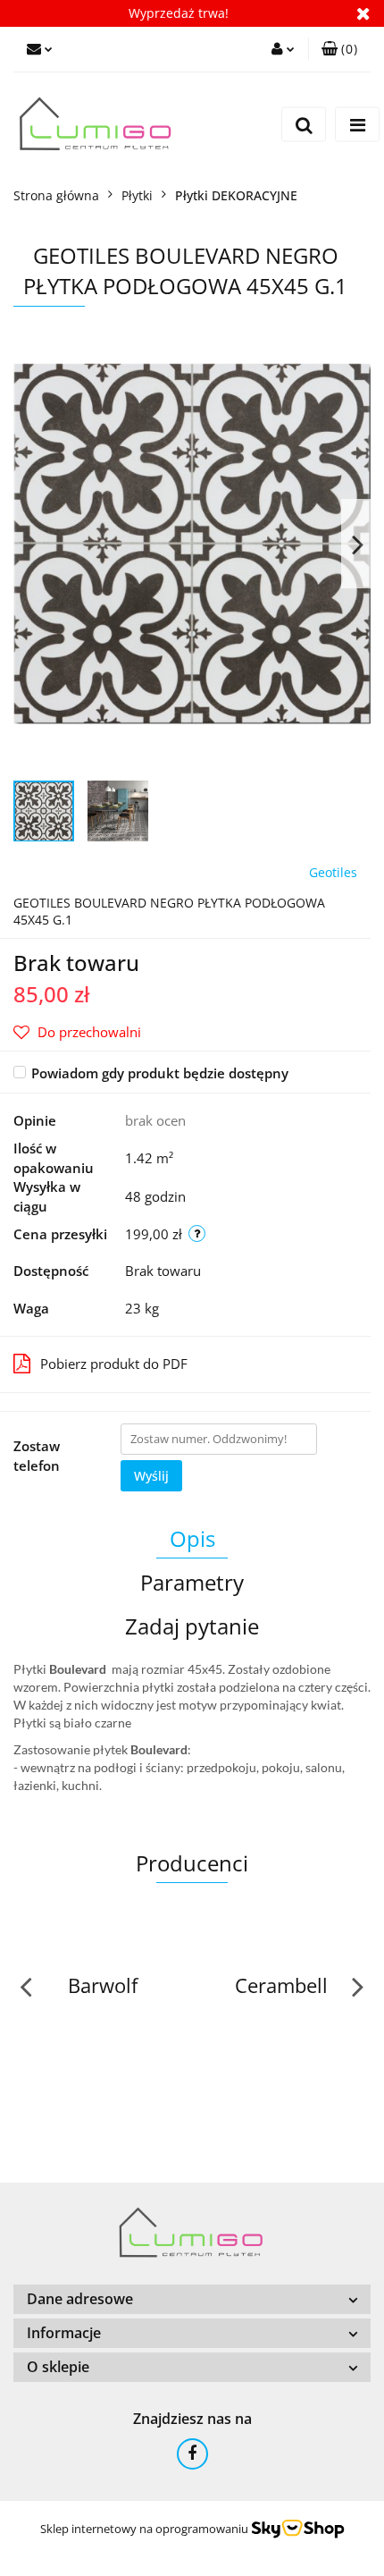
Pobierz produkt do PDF (114, 1364)
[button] (339, 49)
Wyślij (151, 1476)
